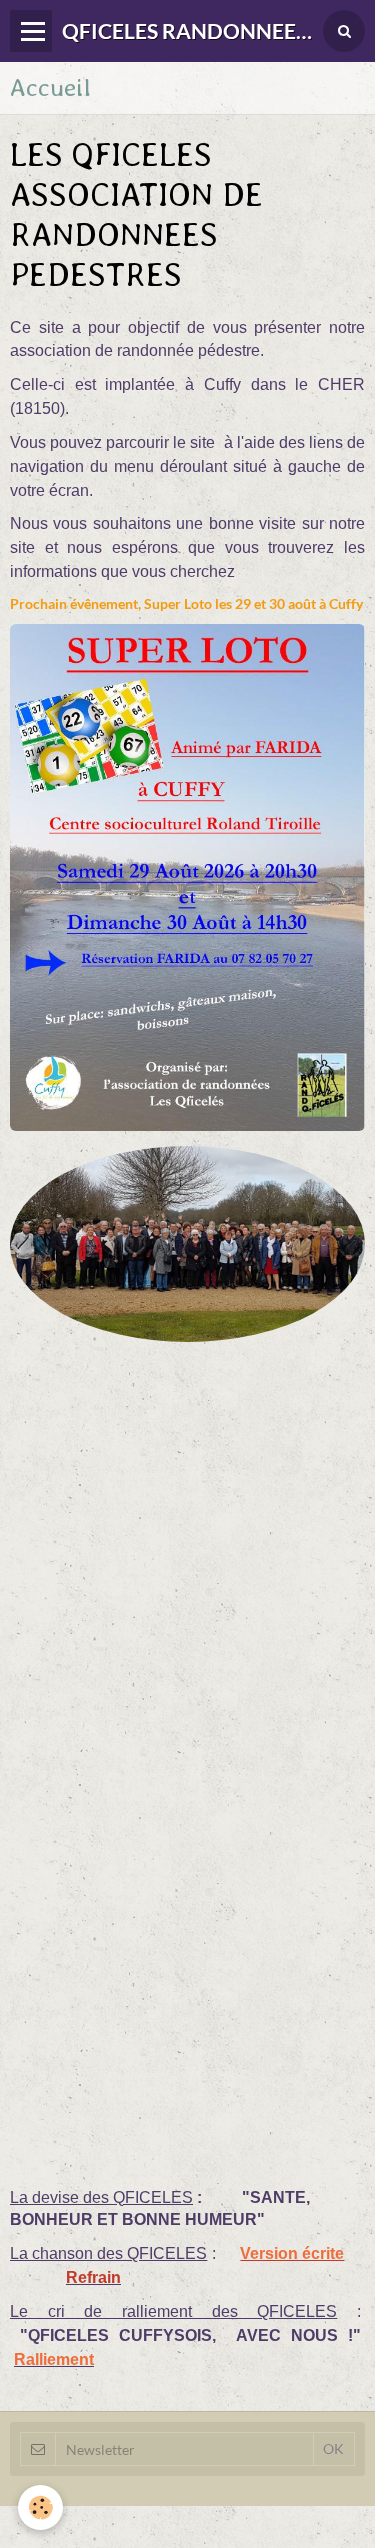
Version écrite (292, 2253)
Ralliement (54, 2359)
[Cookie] (40, 2507)
